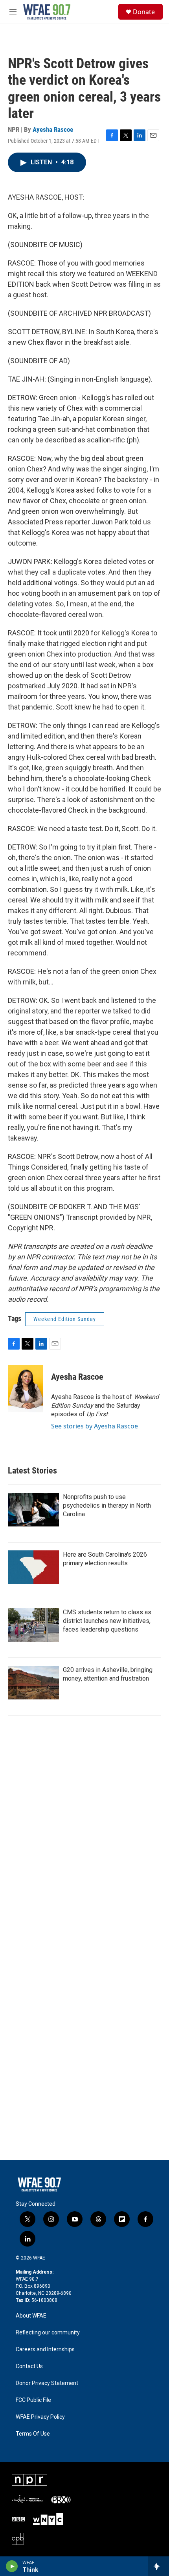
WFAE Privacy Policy (40, 2417)
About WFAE (31, 2316)
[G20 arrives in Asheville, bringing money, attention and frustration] (33, 1683)
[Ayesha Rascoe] (26, 1389)
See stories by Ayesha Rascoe (95, 1426)
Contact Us (29, 2366)
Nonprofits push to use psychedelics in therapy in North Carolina (107, 1505)
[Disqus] (84, 1853)
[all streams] (159, 2566)
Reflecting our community (48, 2333)
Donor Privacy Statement (47, 2383)
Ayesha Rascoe (53, 129)
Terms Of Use (33, 2434)
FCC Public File (33, 2400)
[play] (12, 2566)
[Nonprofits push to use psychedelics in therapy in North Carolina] (33, 1510)
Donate (144, 12)
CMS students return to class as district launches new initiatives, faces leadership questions (107, 1621)
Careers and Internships (45, 2350)
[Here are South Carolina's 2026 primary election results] (33, 1567)
